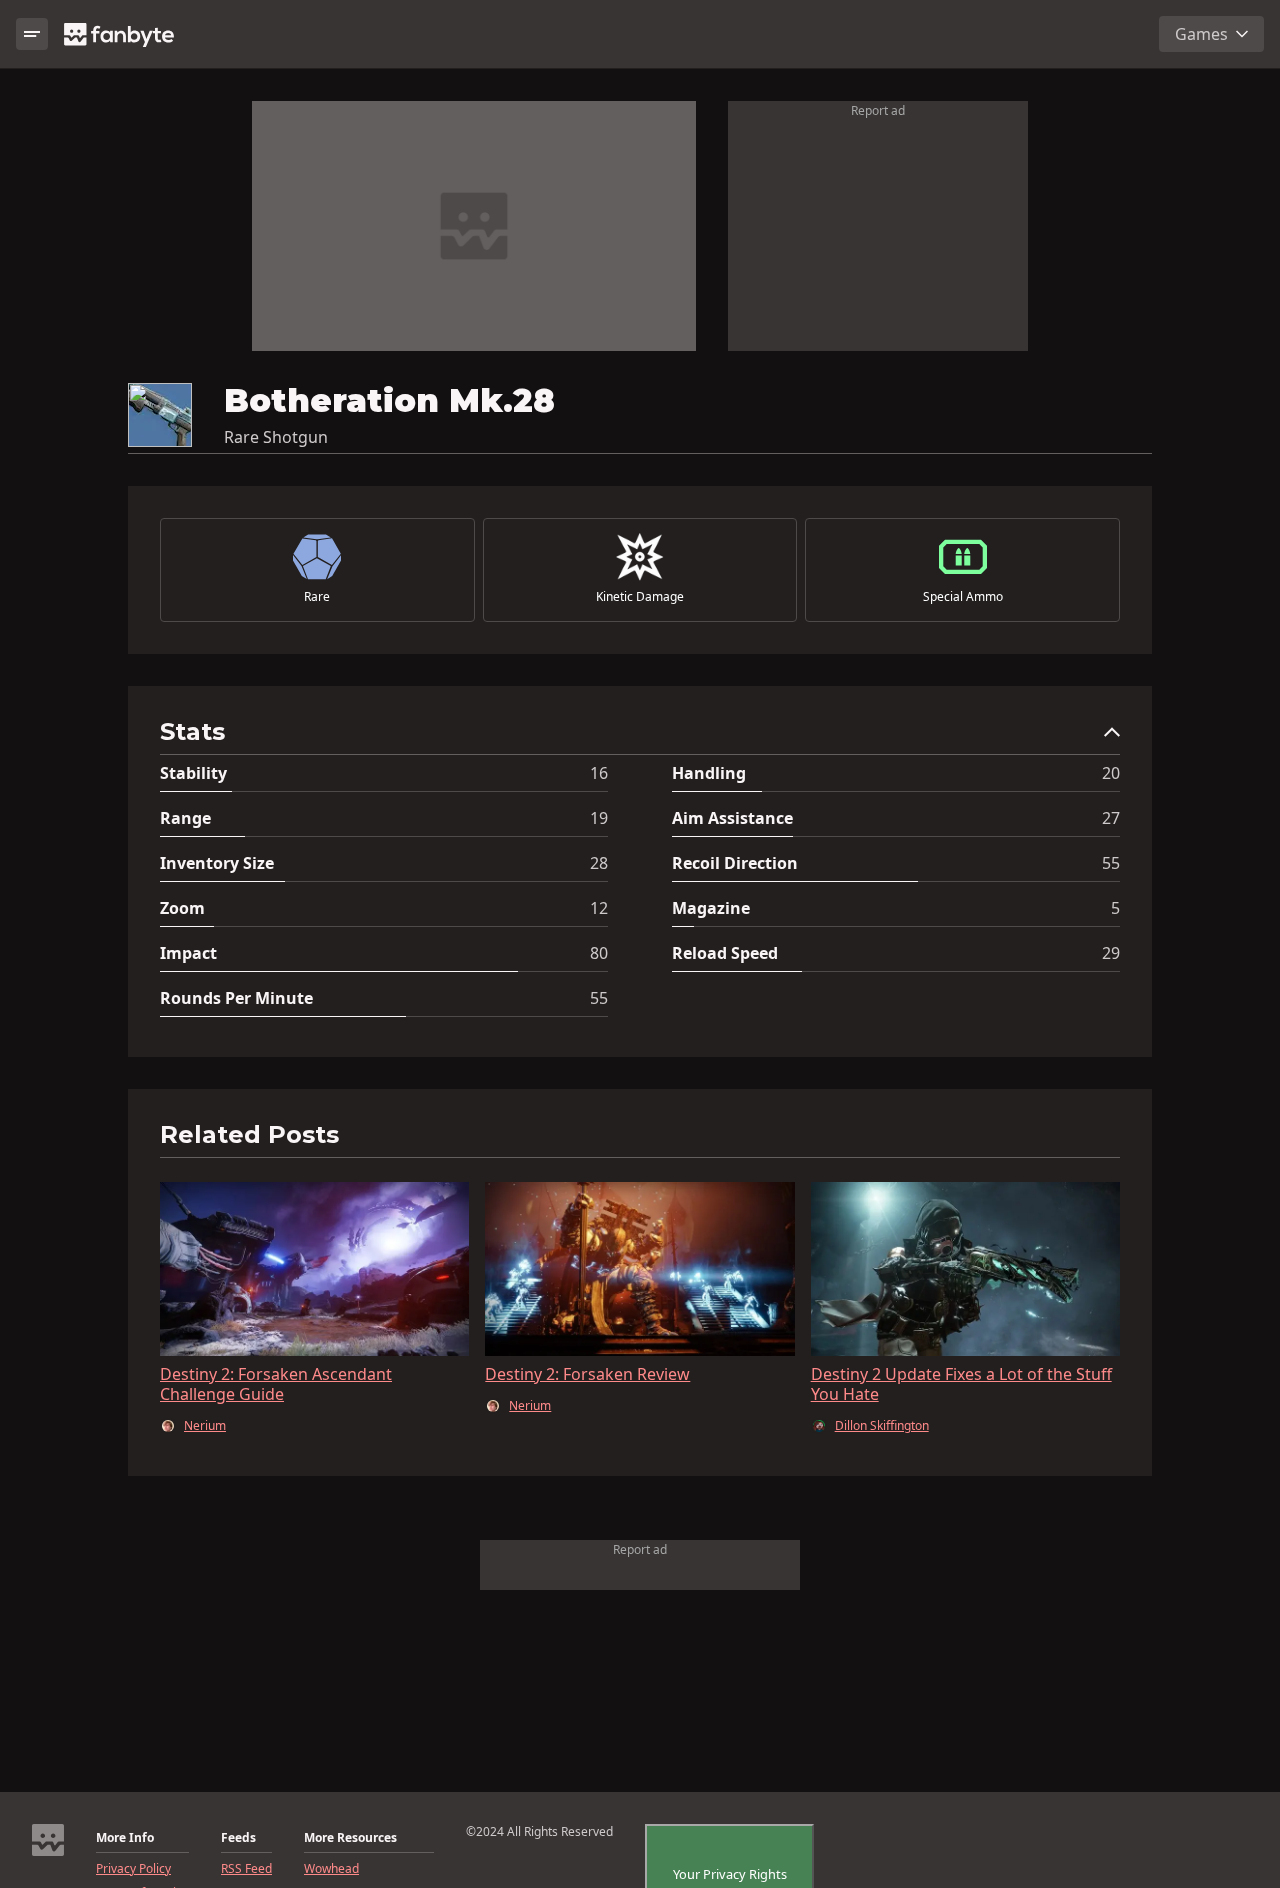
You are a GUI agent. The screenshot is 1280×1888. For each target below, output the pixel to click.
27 (1111, 818)
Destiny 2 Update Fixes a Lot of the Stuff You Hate (961, 1384)
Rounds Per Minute (236, 998)
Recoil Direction (735, 863)
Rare (317, 597)
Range (185, 818)
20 (1111, 773)
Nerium (205, 1426)
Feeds (238, 1838)
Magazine (711, 908)
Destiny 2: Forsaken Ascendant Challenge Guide (276, 1384)
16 (599, 773)
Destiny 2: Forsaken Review (587, 1374)
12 (599, 908)
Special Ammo (963, 597)
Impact (188, 953)
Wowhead (331, 1869)
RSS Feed (246, 1869)
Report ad (878, 110)
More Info (125, 1838)
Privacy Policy (133, 1869)
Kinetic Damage (640, 597)
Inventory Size (217, 863)
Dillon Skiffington (882, 1426)
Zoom (182, 908)
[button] (640, 736)
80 (599, 953)
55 (1111, 863)
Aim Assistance (732, 818)
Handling (709, 773)
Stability (193, 773)
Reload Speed (725, 953)
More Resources (350, 1838)
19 (599, 818)
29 (1111, 953)
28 (599, 863)
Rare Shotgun (276, 437)
